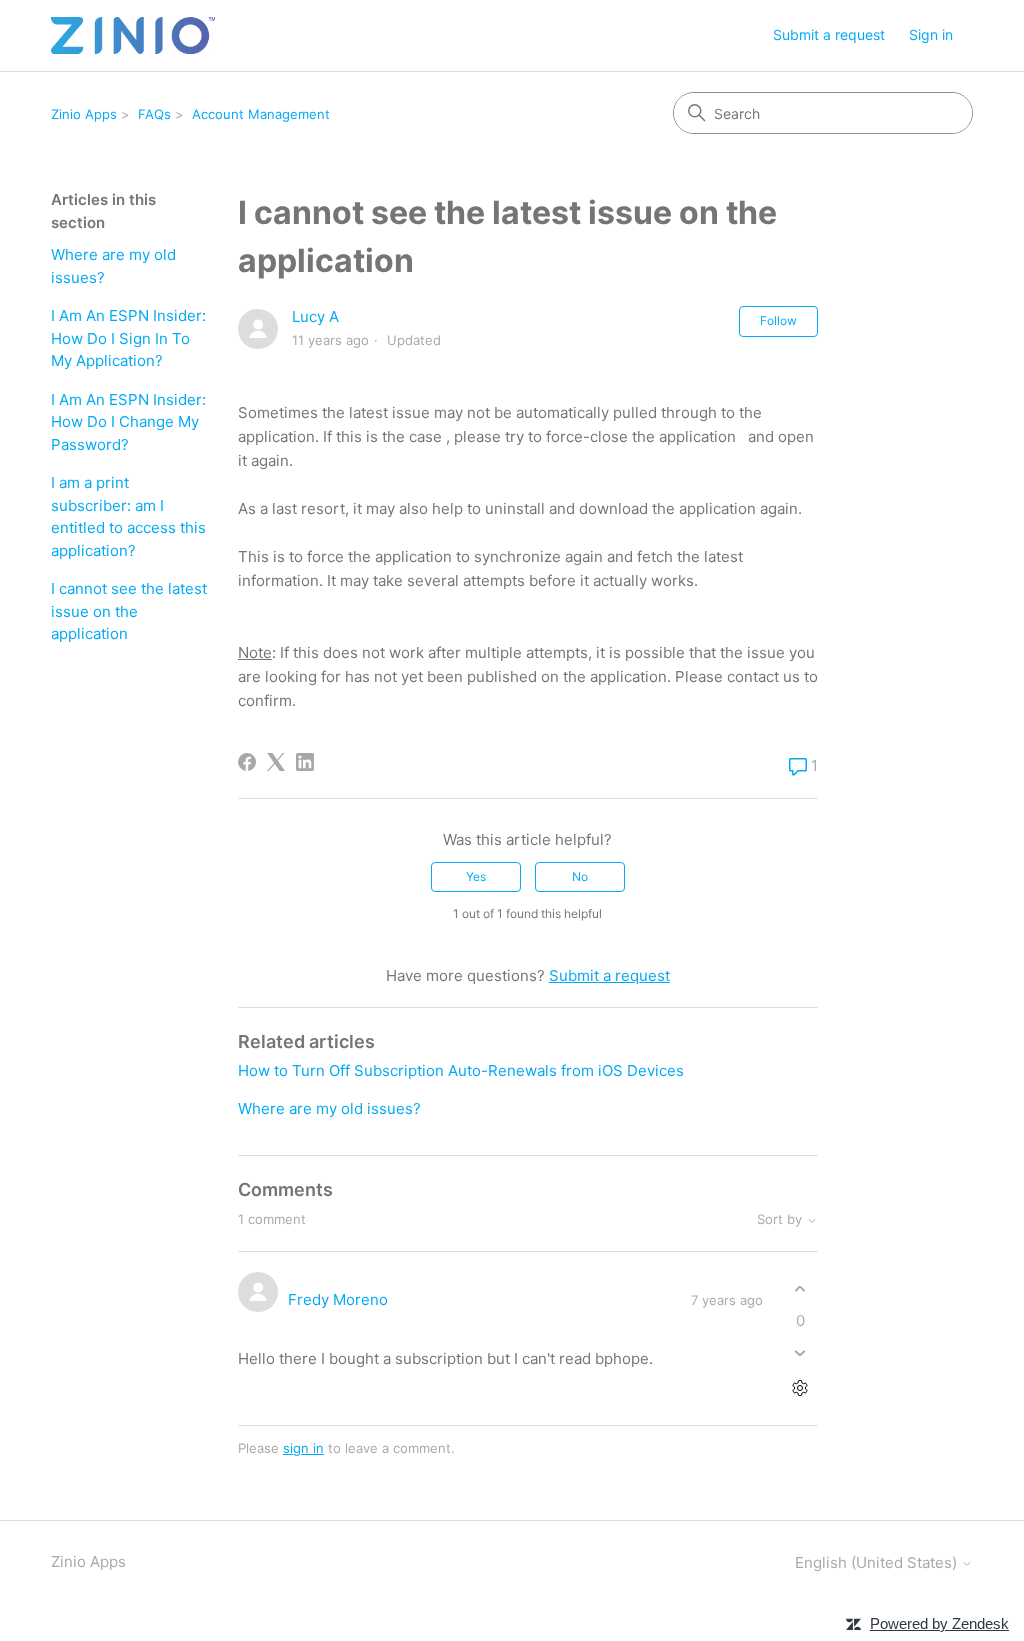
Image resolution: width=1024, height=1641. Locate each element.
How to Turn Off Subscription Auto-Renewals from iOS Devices (461, 1070)
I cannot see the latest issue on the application (129, 611)
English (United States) (878, 1562)
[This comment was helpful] (800, 1289)
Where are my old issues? (113, 266)
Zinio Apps (84, 114)
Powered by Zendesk (939, 1623)
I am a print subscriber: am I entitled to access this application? (128, 516)
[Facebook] (247, 762)
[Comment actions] (800, 1387)
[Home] (132, 35)
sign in (303, 1448)
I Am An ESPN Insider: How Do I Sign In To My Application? (128, 338)
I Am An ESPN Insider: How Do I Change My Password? (128, 422)
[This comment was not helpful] (800, 1352)
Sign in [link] (931, 34)
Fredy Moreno (338, 1299)
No (580, 876)
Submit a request (829, 34)
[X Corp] (276, 762)
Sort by (781, 1219)
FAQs (154, 114)
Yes (476, 876)
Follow (778, 320)
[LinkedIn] (305, 762)
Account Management (261, 114)
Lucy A (315, 316)
